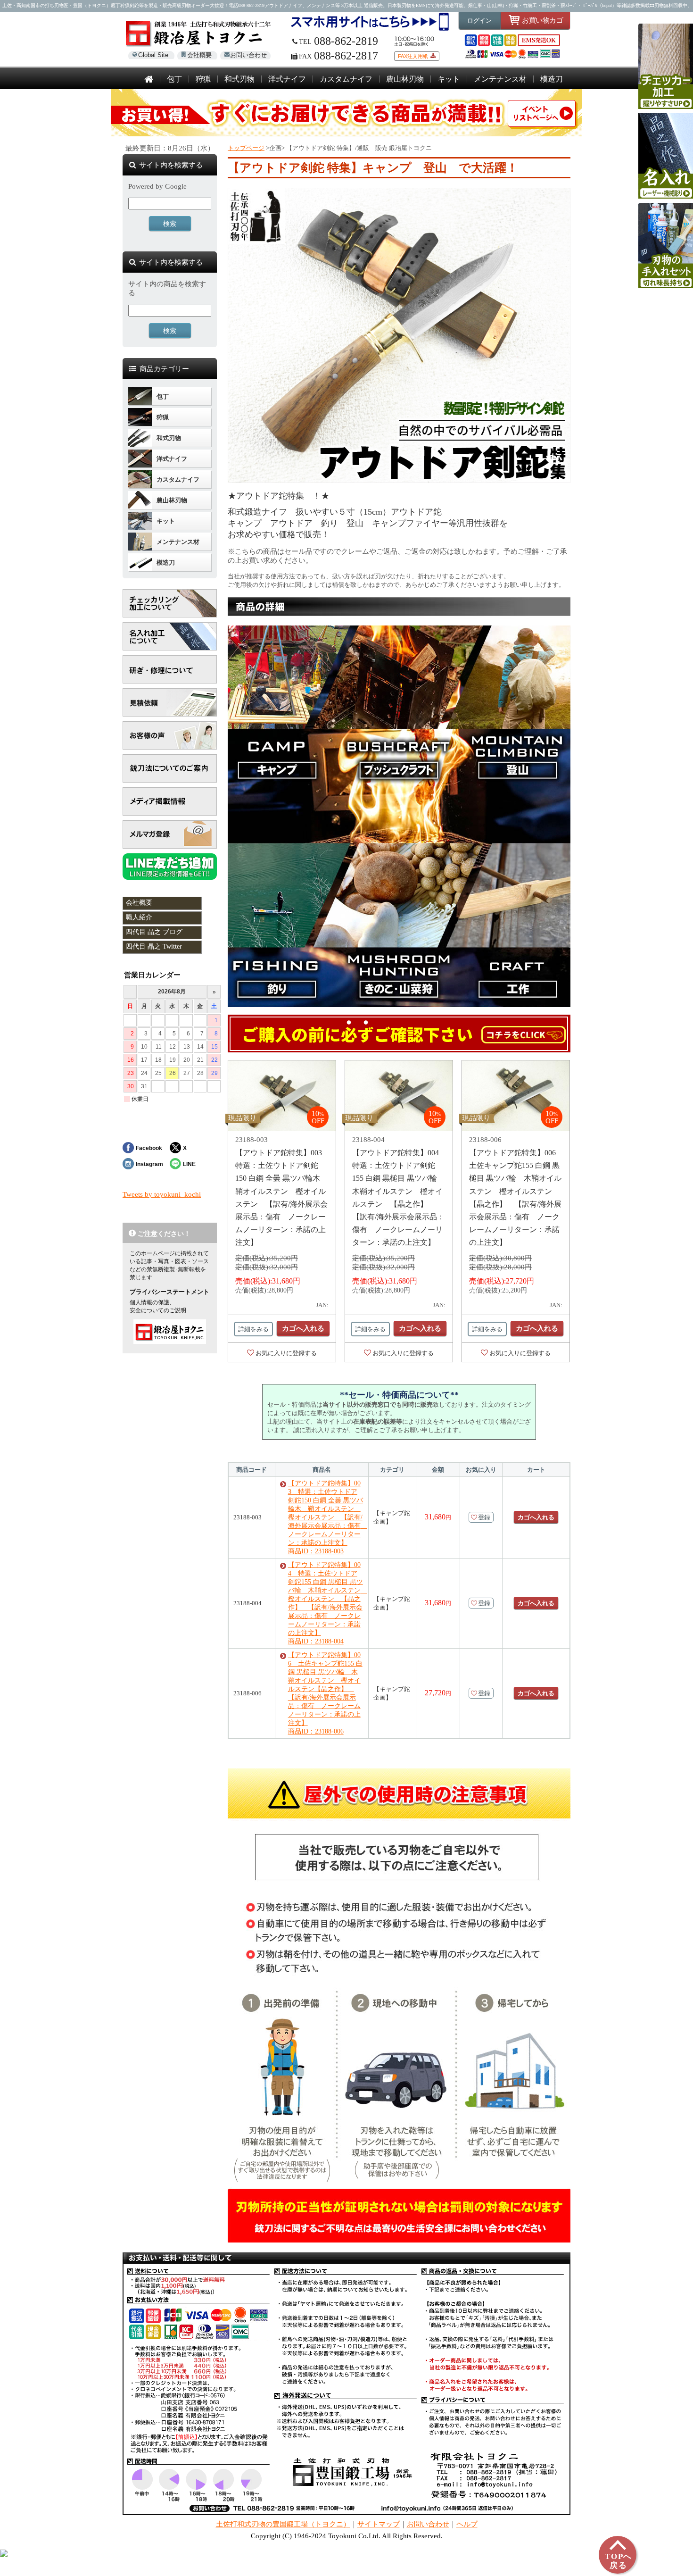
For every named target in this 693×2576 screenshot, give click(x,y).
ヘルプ (467, 2524)
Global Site (153, 55)
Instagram (149, 1164)
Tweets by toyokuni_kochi (162, 1194)
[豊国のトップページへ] (149, 80)
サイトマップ (379, 2524)
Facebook (149, 1148)
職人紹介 (139, 917)
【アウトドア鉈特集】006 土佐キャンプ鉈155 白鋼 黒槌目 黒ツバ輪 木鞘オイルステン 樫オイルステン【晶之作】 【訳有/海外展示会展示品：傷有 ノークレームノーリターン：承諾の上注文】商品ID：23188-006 (325, 1693)
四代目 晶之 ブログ (154, 932)
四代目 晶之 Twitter (154, 946)
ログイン (479, 21)
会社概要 (199, 55)
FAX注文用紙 (413, 56)
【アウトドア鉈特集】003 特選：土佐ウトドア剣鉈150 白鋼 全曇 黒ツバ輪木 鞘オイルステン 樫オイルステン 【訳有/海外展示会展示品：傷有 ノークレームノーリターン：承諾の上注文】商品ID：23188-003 (326, 1517)
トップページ (246, 148)
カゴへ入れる (303, 1328)
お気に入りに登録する (286, 1353)
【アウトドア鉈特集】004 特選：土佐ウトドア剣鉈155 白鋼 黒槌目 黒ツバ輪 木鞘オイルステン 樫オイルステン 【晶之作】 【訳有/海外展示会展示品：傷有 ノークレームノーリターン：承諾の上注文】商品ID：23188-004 (326, 1603)
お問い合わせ (248, 55)
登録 (484, 1517)
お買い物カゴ (542, 20)
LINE (189, 1164)
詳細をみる (253, 1329)
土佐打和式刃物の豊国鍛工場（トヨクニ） (283, 2524)
